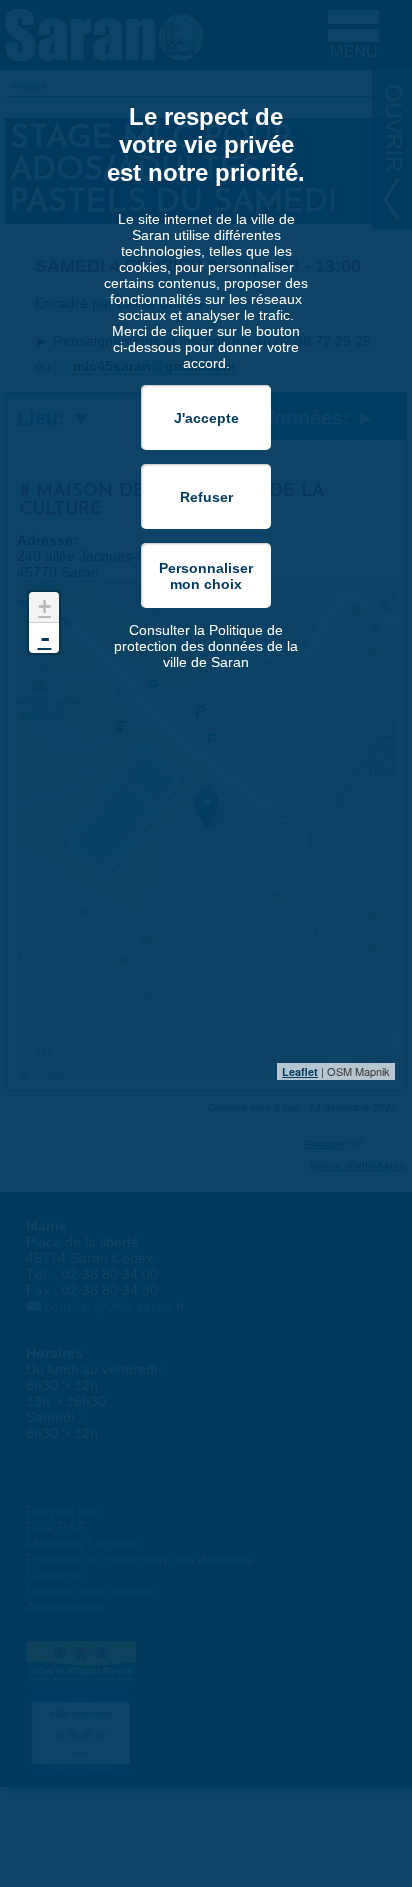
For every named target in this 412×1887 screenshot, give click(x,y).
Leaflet (300, 1071)
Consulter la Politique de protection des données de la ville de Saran (206, 646)
